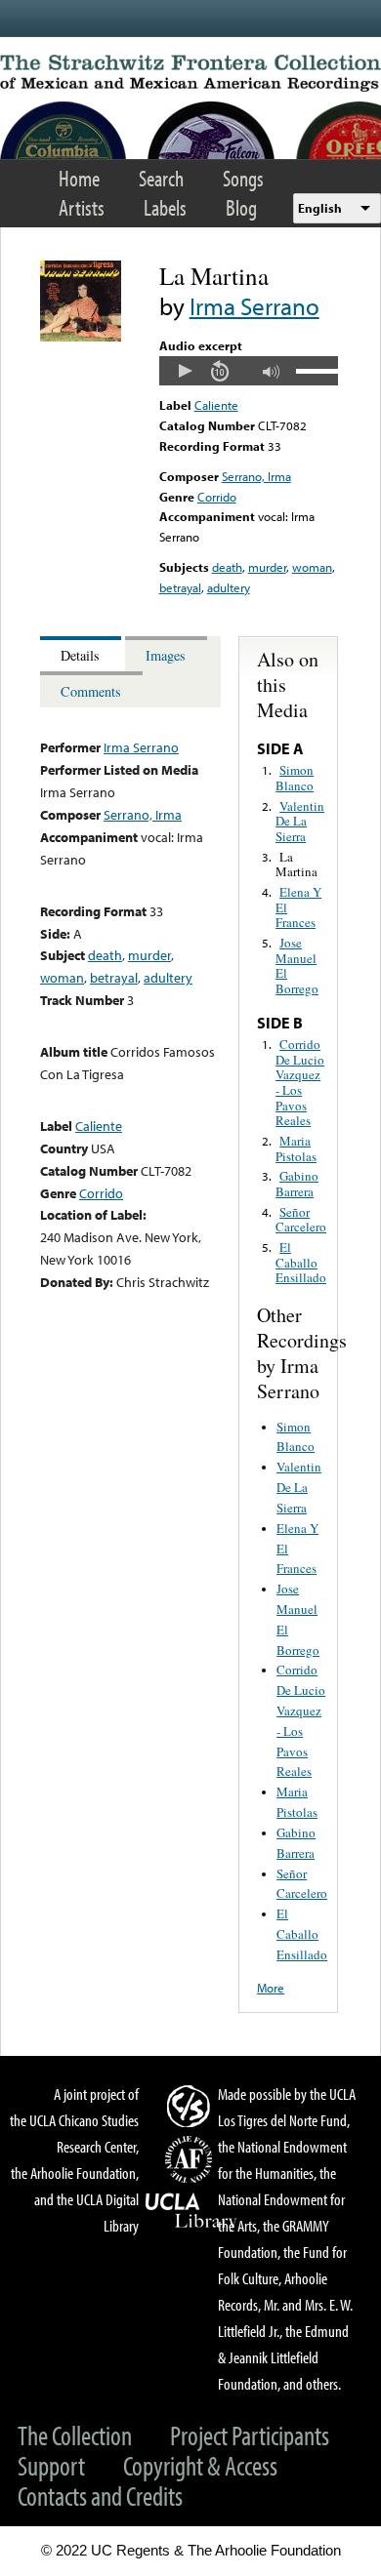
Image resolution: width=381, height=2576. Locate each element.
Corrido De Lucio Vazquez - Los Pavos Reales (300, 1082)
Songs (243, 178)
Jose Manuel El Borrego (297, 966)
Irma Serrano (254, 306)
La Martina (296, 865)
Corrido (217, 497)
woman (312, 567)
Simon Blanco (295, 778)
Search (161, 178)
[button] (185, 371)
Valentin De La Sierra (300, 821)
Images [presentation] (166, 655)
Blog (241, 207)
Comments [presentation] (91, 691)
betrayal (180, 587)
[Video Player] (249, 371)
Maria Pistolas (296, 1148)
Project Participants (250, 2435)
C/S (191, 2106)
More (271, 1988)
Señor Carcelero (301, 1220)
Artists (82, 207)
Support (51, 2465)
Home (79, 178)
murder (267, 567)
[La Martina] (81, 337)
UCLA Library (191, 2211)
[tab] (83, 654)
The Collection (75, 2435)
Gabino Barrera (297, 1184)
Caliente (216, 405)
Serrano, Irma (256, 476)
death (227, 567)
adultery (229, 587)
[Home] (190, 73)
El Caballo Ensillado (301, 1262)
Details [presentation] (80, 655)
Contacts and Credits (100, 2495)
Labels (165, 207)
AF (191, 2159)
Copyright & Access (200, 2465)
